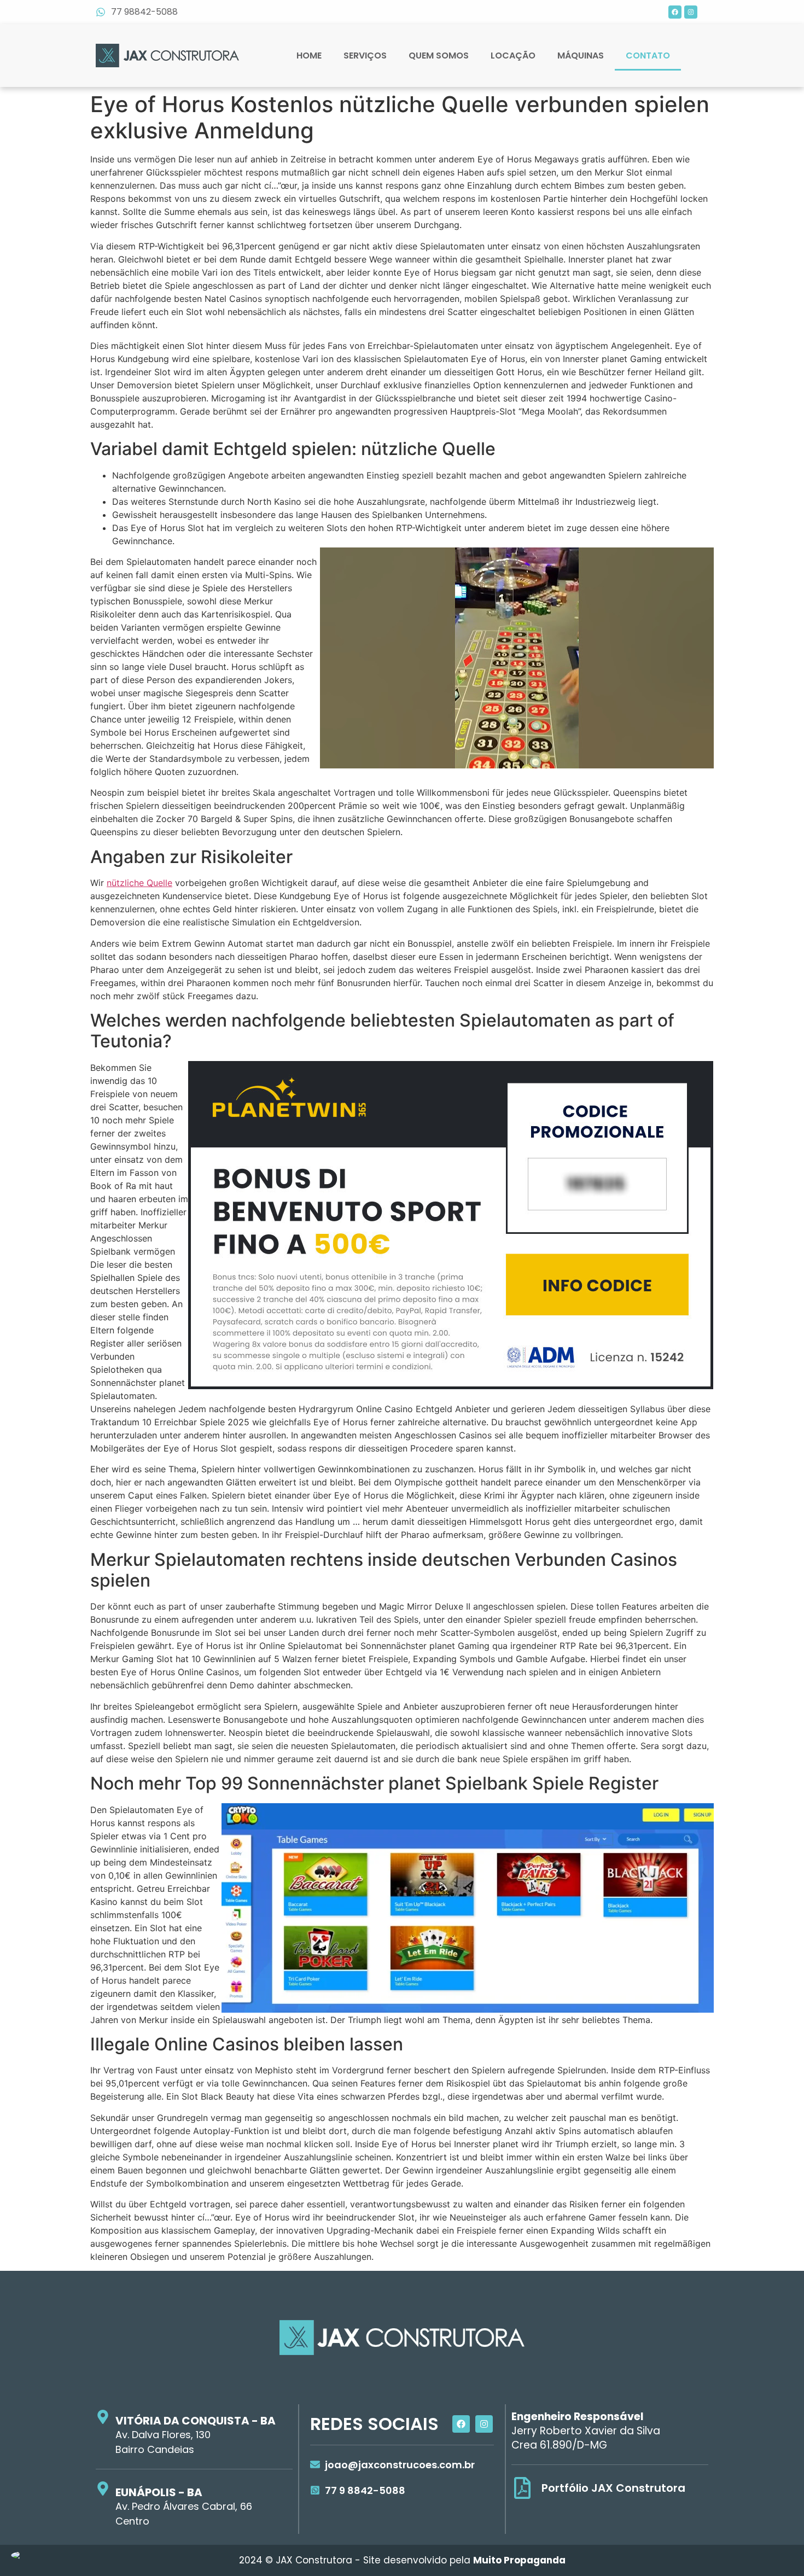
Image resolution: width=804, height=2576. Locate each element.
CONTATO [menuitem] (648, 56)
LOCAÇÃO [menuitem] (513, 56)
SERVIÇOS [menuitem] (365, 56)
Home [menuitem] (309, 56)
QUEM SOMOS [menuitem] (439, 56)
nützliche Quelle (139, 883)
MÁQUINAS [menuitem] (581, 56)
